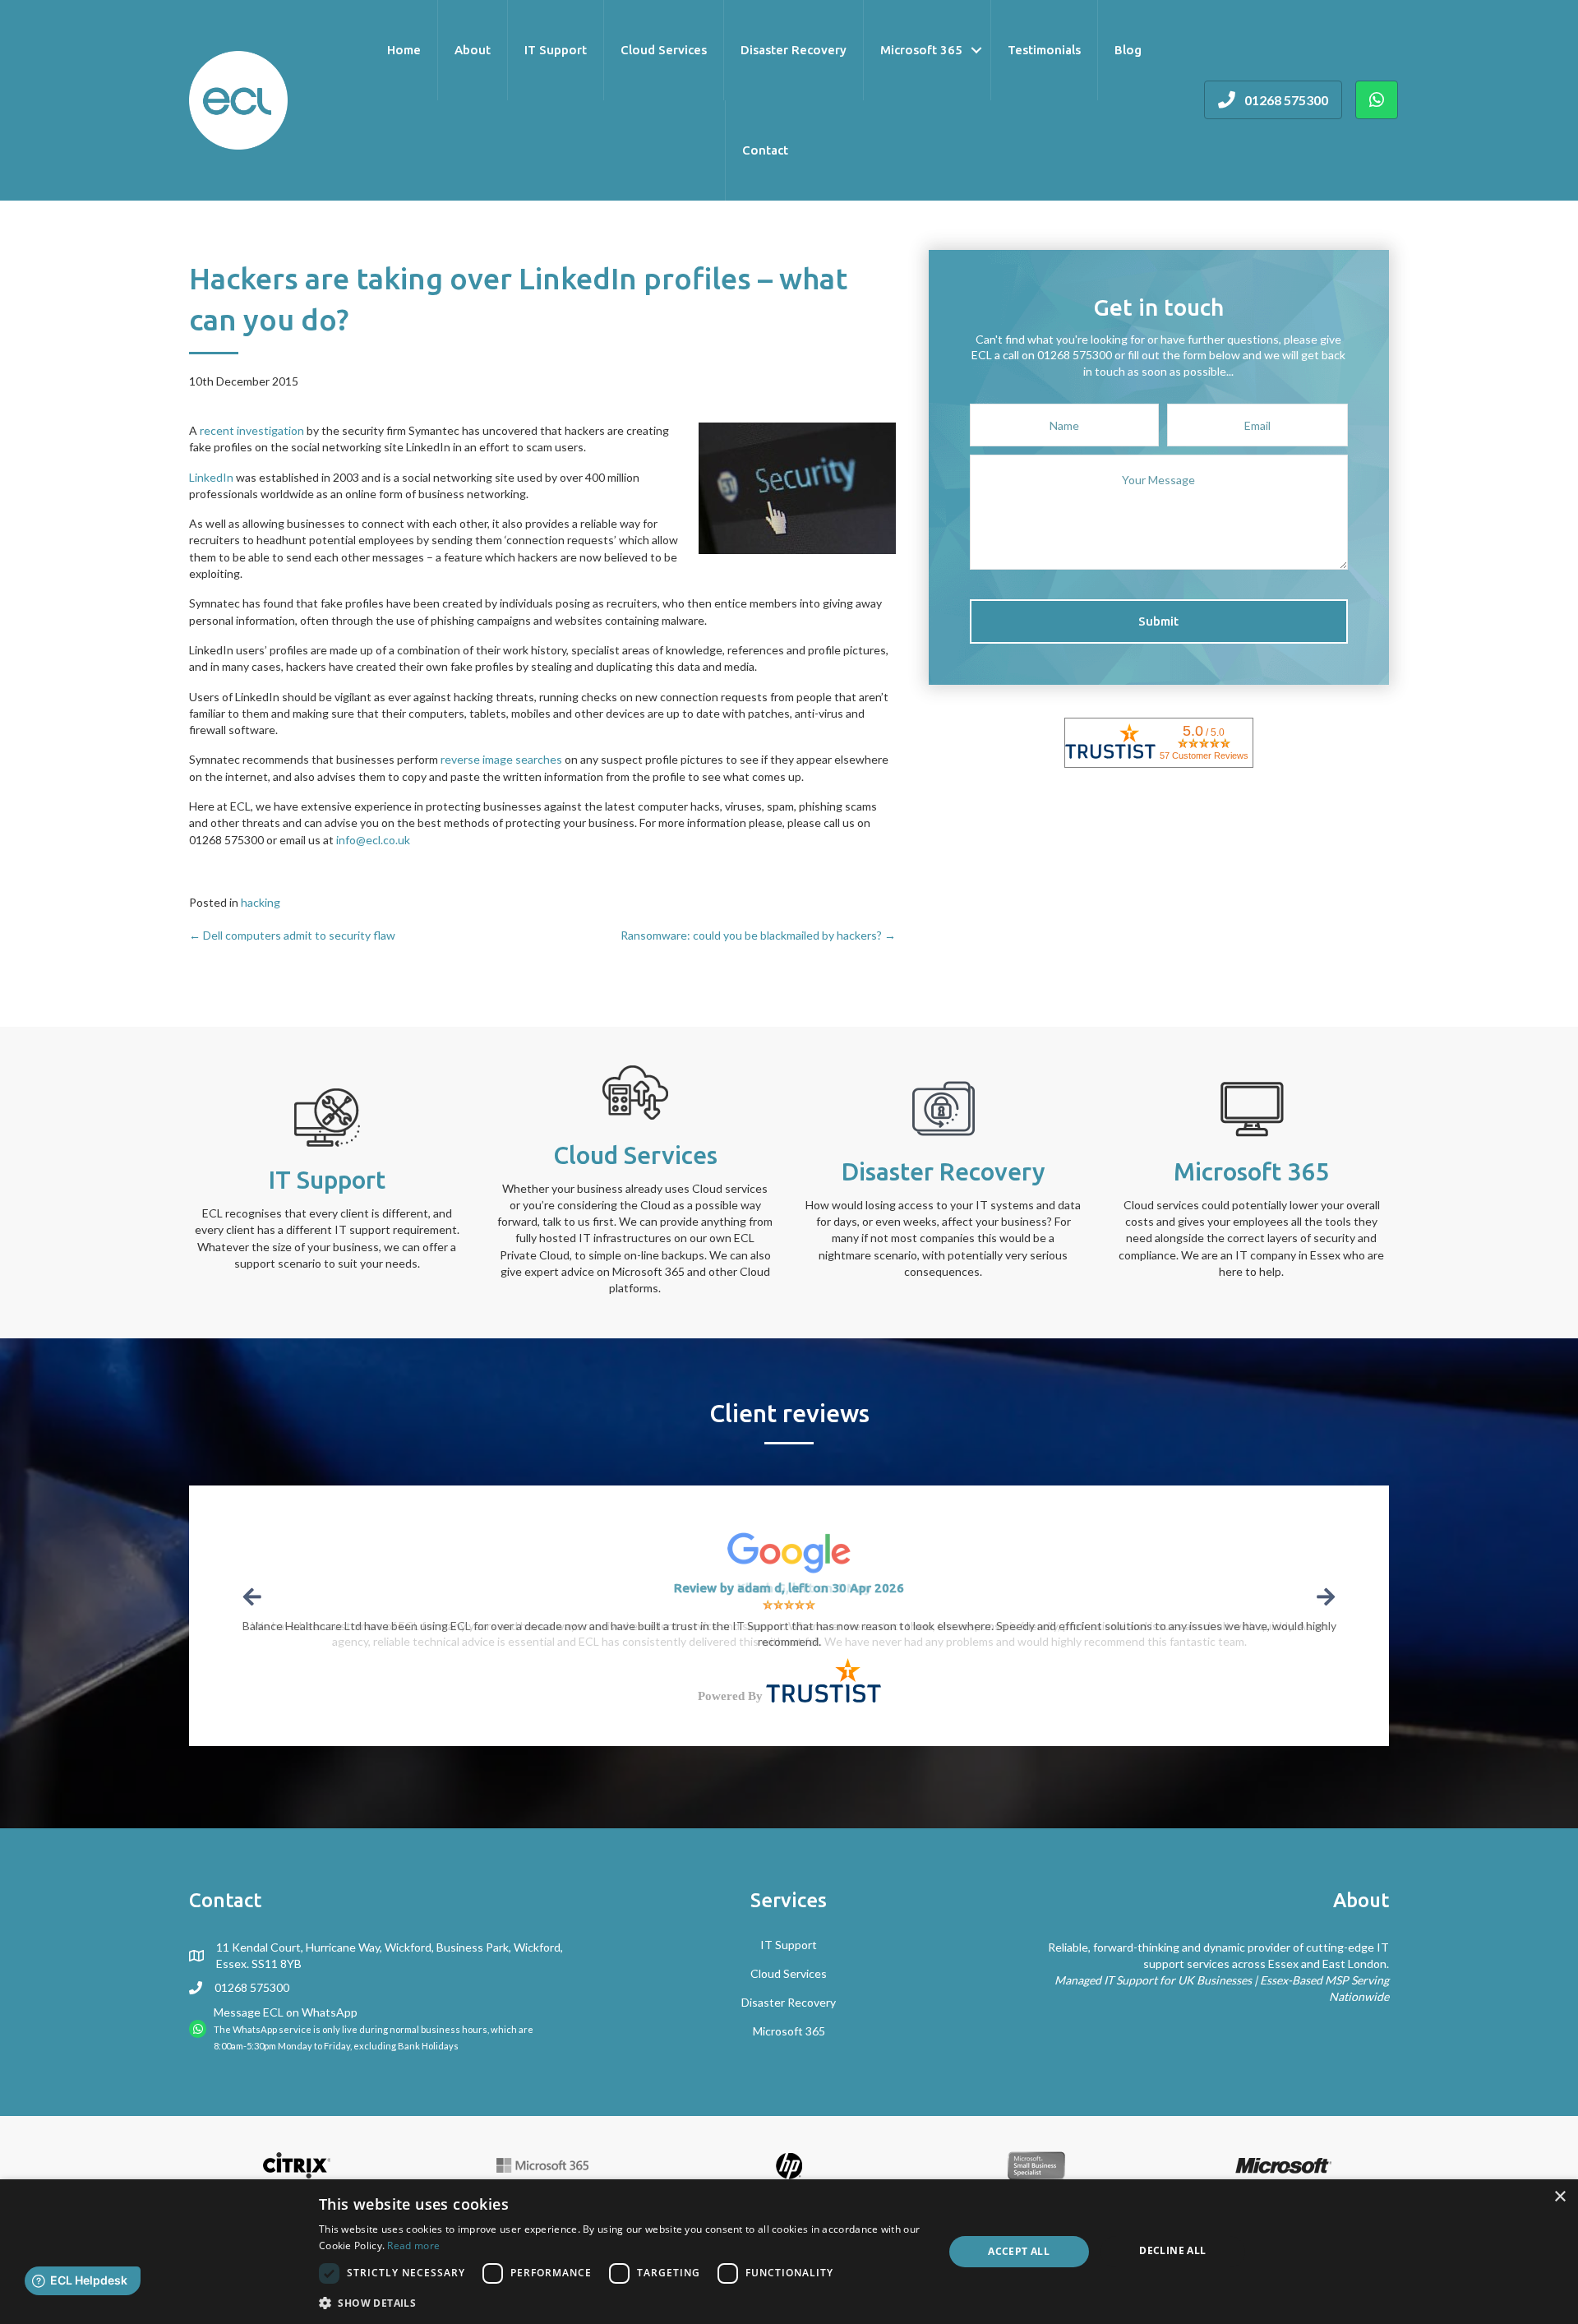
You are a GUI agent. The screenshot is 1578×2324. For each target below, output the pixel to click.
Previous (254, 1597)
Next (1324, 1597)
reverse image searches (501, 759)
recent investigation (252, 430)
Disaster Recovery (794, 50)
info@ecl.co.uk (373, 840)
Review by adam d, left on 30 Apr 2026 (789, 1588)
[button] (1159, 621)
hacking (261, 902)
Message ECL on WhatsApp (286, 2012)
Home (404, 50)
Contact (765, 150)
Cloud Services (664, 50)
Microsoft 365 (921, 50)
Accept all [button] (1019, 2251)
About (473, 50)
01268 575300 (252, 1987)
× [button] (1560, 2197)
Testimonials (1044, 50)
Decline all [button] (1172, 2250)
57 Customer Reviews (1204, 755)
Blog (1128, 50)
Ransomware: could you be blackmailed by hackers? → (758, 935)
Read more (413, 2245)
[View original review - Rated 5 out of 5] (789, 1605)
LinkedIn (211, 477)
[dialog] (789, 2252)
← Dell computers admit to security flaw (292, 935)
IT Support (556, 50)
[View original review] (789, 1552)
